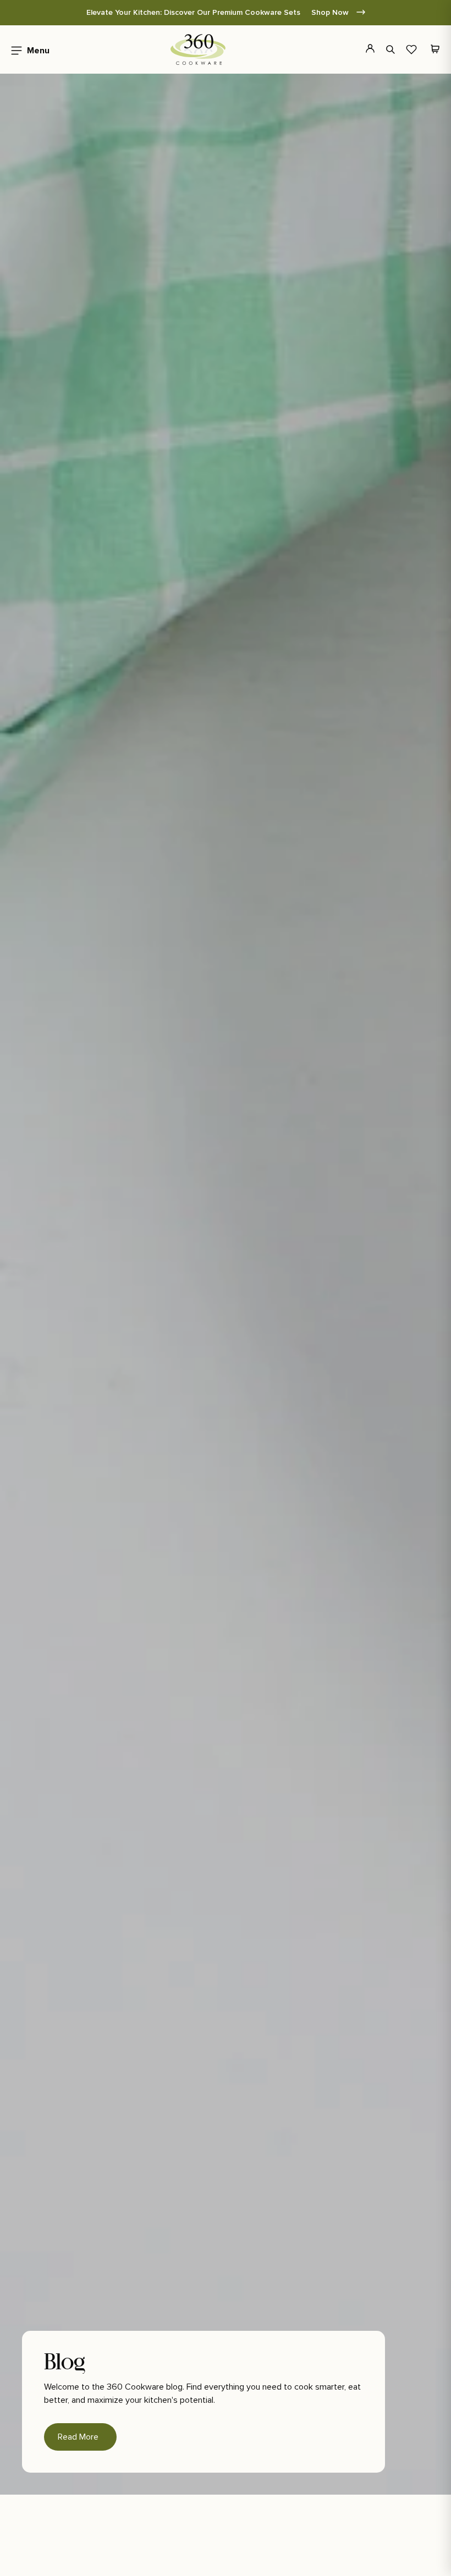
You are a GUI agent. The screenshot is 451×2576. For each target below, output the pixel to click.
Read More (78, 2437)
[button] (27, 49)
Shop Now (331, 12)
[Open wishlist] (411, 49)
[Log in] (364, 49)
